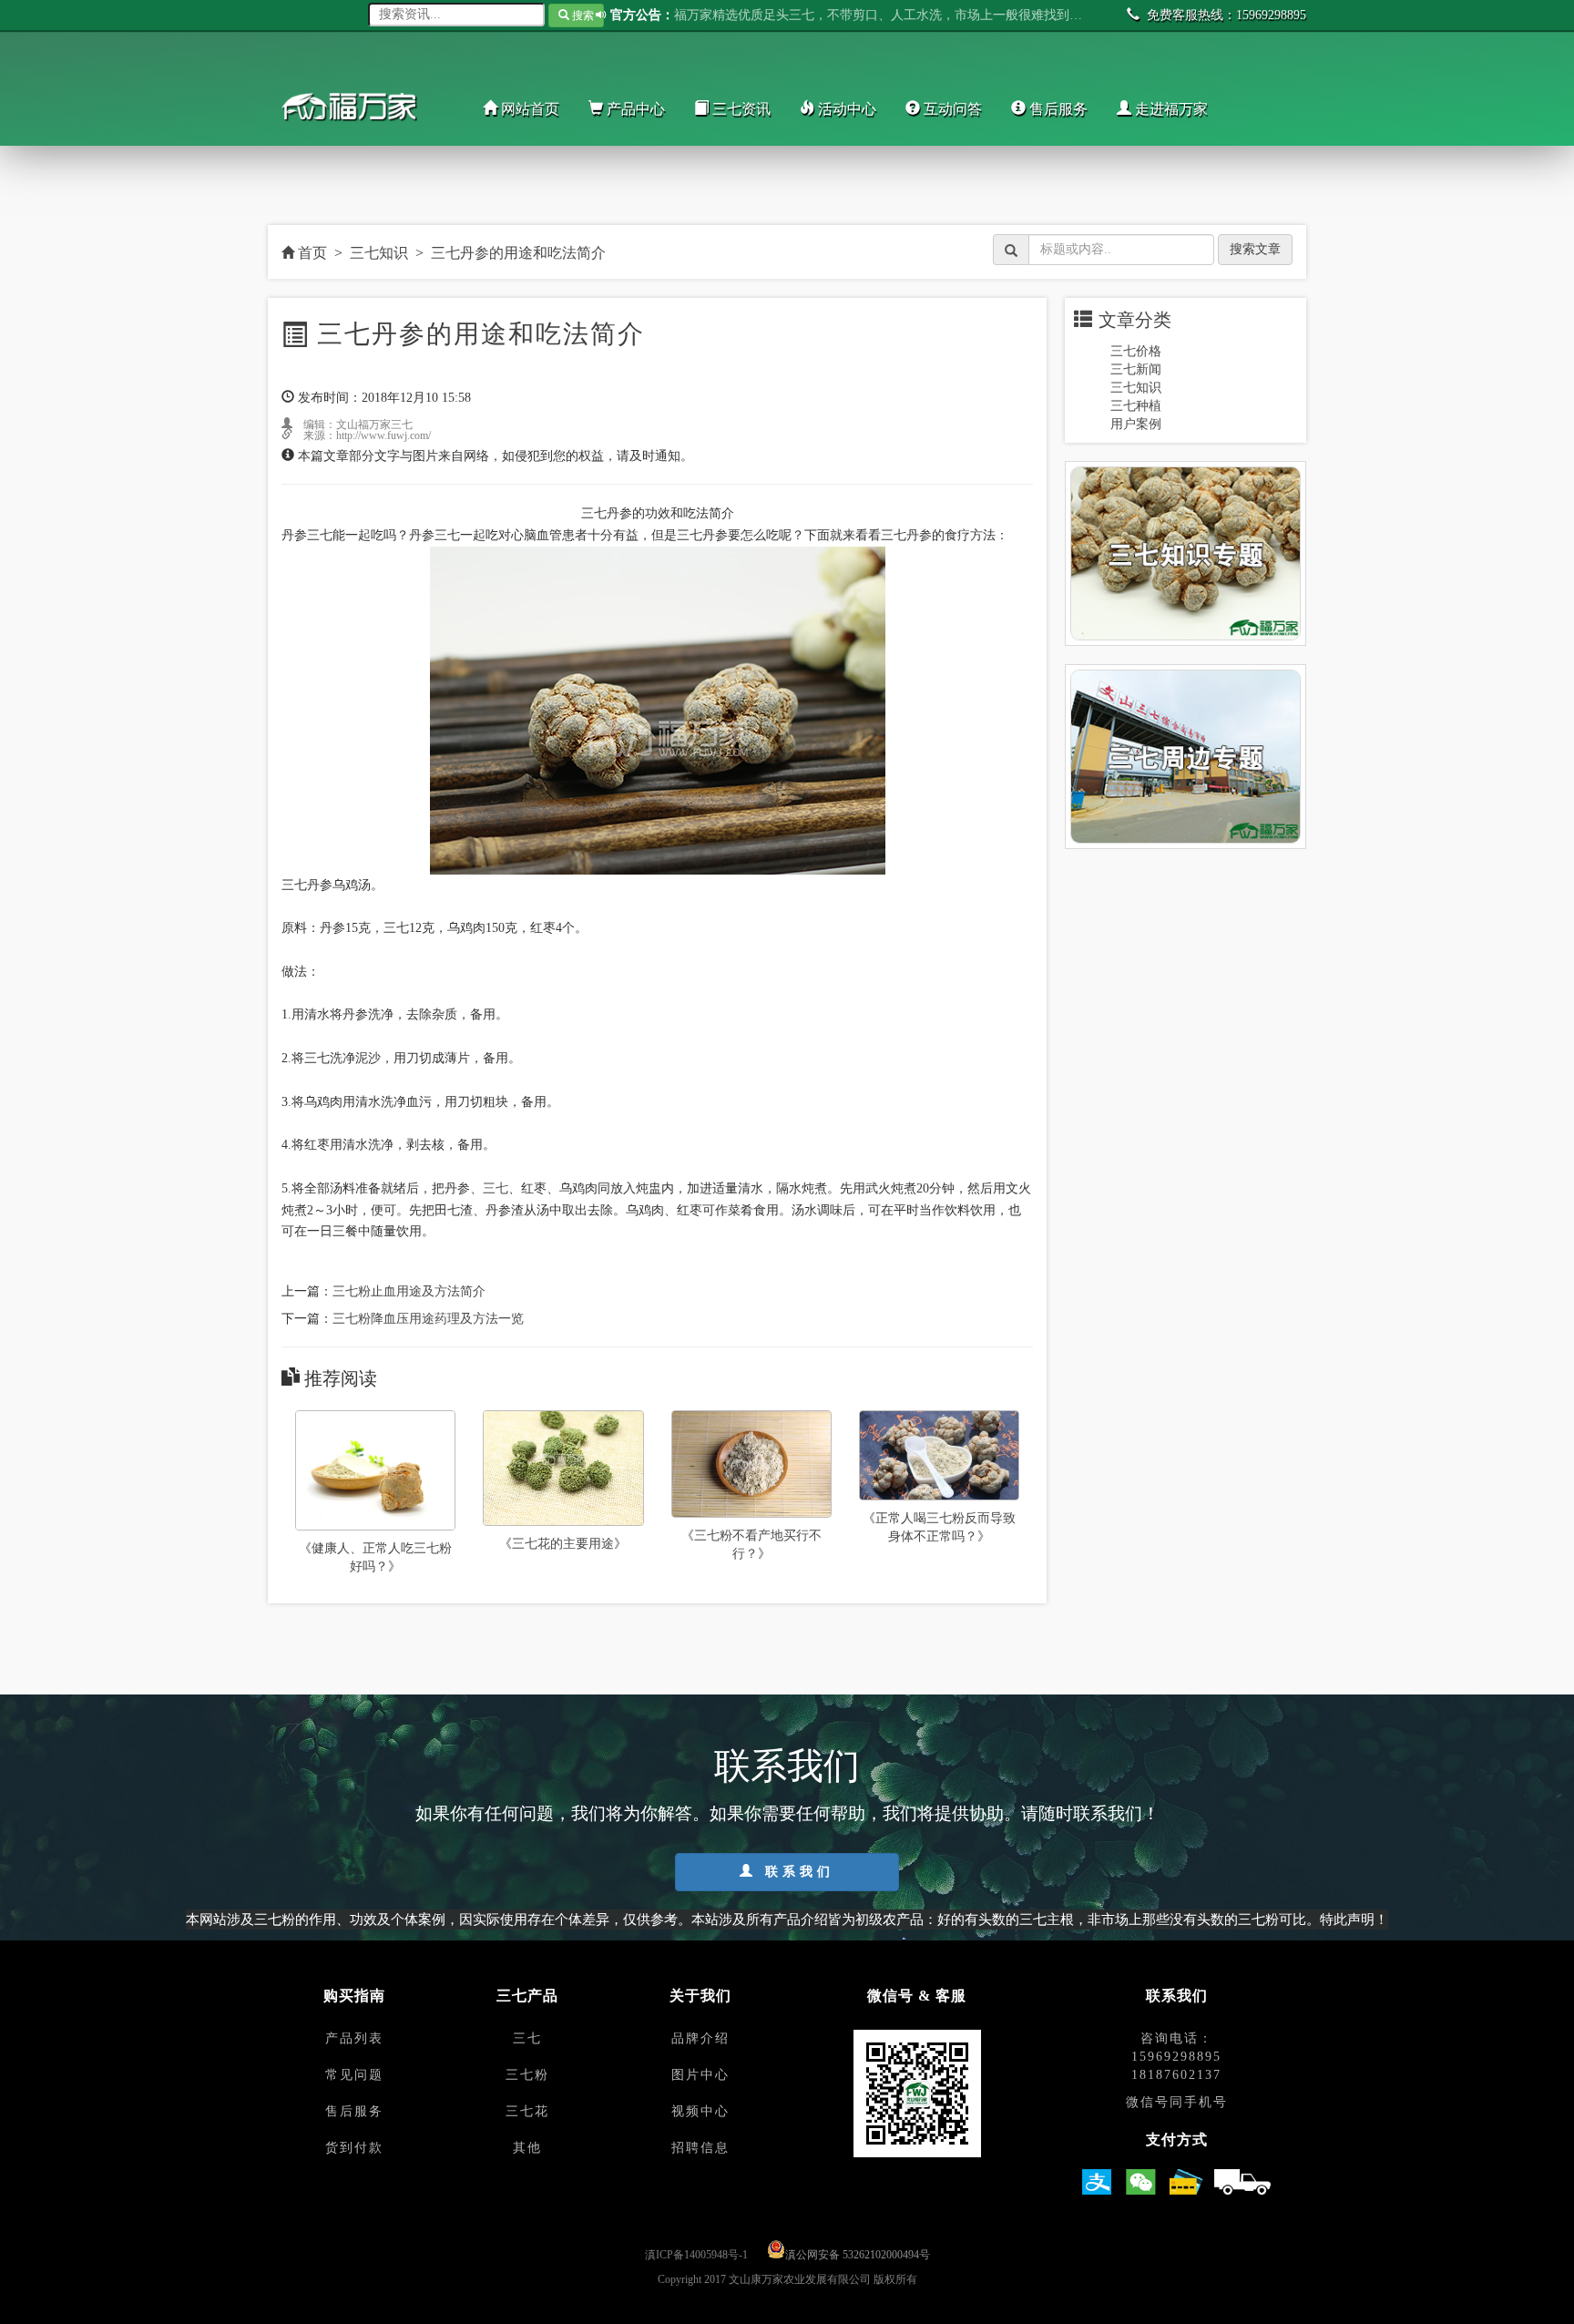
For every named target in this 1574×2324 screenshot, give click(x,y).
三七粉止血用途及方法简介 (409, 1291)
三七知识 (379, 253)
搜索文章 (1255, 249)
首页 (311, 253)
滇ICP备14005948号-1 (696, 2255)
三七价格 (1136, 351)
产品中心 (634, 109)
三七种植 (1136, 406)
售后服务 (1057, 109)
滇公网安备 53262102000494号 (858, 2255)
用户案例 (1136, 424)
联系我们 (796, 1872)
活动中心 (845, 109)
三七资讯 (740, 109)
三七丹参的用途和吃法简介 (518, 253)
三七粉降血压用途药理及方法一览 (428, 1319)
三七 (496, 1188)
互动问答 (951, 109)
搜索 (582, 15)
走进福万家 (1170, 109)
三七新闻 (1136, 369)
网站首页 (528, 109)
